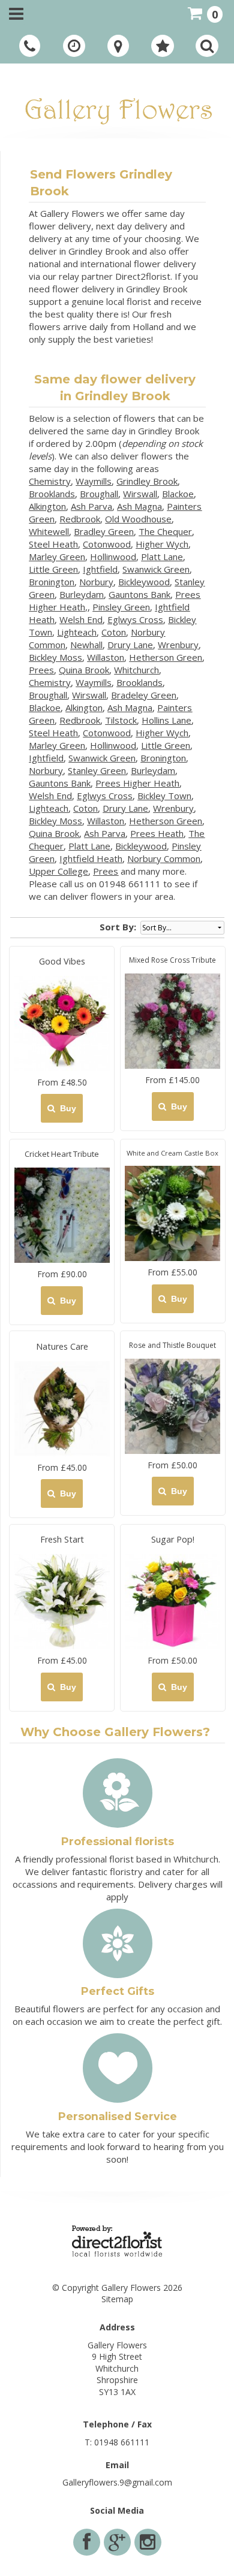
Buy (66, 1108)
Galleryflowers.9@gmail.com (117, 2482)
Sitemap (117, 2299)
